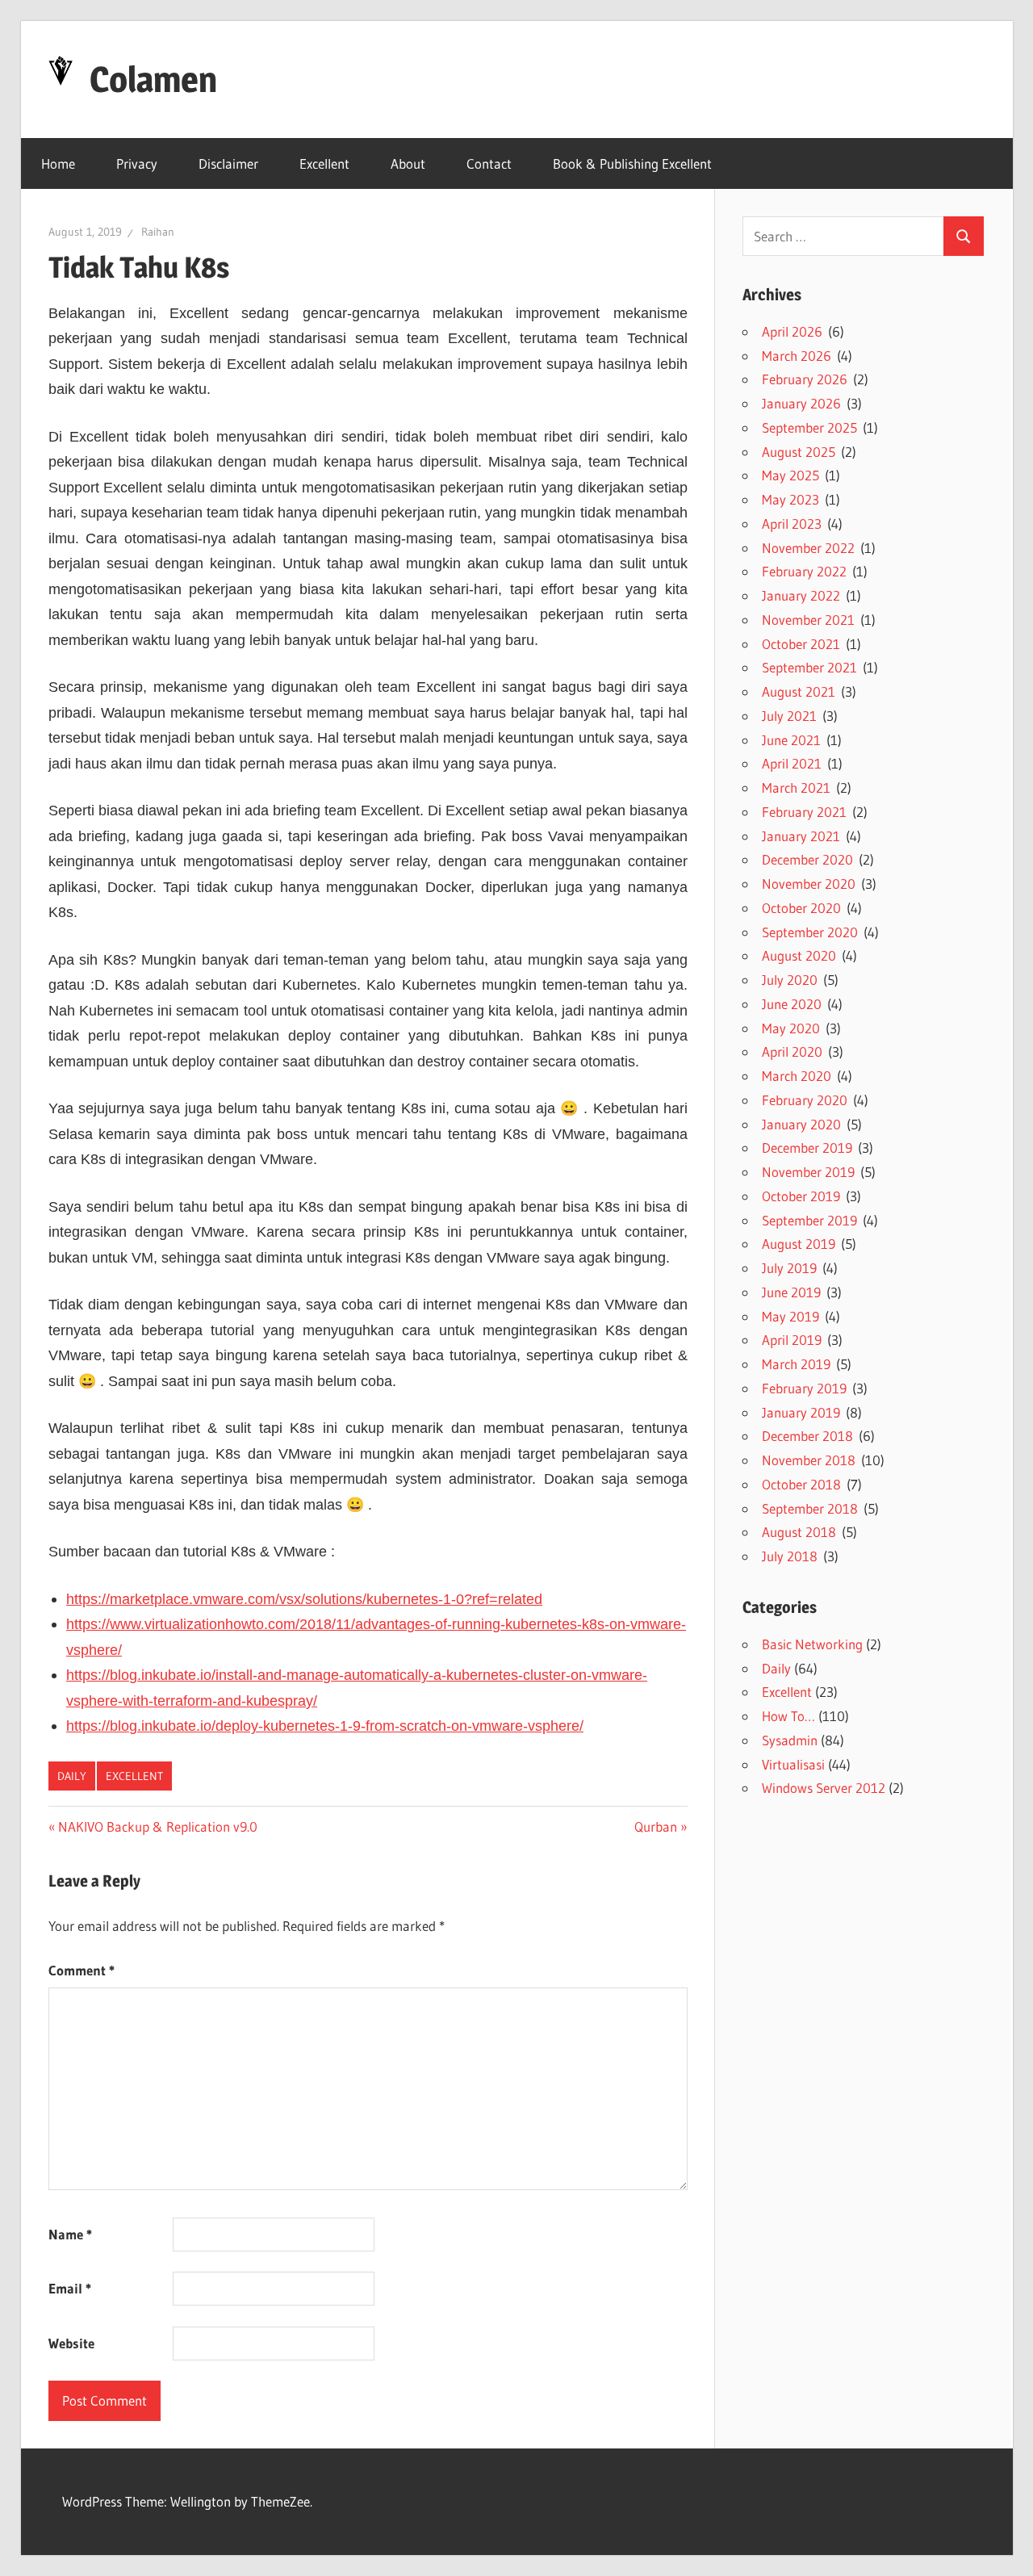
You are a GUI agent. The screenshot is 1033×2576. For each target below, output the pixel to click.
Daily (72, 1776)
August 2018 (799, 1532)
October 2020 (801, 908)
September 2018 (810, 1508)
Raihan (158, 232)
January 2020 (801, 1124)
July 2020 (790, 980)
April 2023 (792, 524)
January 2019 (801, 1412)
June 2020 (792, 1004)
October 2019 (801, 1196)
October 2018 (801, 1484)
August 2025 (799, 452)
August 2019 (799, 1244)
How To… (788, 1716)
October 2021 (801, 644)
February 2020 (805, 1100)
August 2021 (799, 691)
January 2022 (801, 595)
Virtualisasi (793, 1764)
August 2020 (799, 955)
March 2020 (797, 1076)
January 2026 (801, 403)
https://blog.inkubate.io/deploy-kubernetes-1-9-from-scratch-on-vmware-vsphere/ (325, 1726)
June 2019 (791, 1292)
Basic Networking (812, 1644)
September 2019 (809, 1220)
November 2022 (808, 548)
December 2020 (807, 859)
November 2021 (808, 620)
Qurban (656, 1826)
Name (70, 2234)
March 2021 (796, 787)
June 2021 (791, 740)
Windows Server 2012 (824, 1788)
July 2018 (790, 1556)
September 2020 (810, 932)
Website (71, 2343)
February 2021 (804, 812)
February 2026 (805, 379)
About (408, 163)
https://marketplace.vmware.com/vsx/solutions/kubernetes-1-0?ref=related (304, 1599)
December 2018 (807, 1436)
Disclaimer (228, 163)
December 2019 (807, 1148)
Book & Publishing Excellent (632, 163)
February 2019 (804, 1388)
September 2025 (809, 427)
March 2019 (796, 1364)
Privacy (137, 163)
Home (58, 163)
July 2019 (789, 1268)
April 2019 (792, 1340)
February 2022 (804, 571)
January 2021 (801, 836)
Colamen (153, 79)
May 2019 (790, 1316)
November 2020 (809, 884)
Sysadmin (790, 1740)
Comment (82, 1970)
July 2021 (789, 716)
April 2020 (792, 1051)
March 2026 (797, 356)
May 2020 (791, 1028)
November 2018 (809, 1460)
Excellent (324, 163)
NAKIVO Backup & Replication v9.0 (157, 1826)
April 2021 (792, 763)
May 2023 (790, 499)
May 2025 (790, 475)
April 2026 (792, 331)
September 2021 (809, 667)
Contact (489, 163)
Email (70, 2288)
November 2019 (808, 1172)
